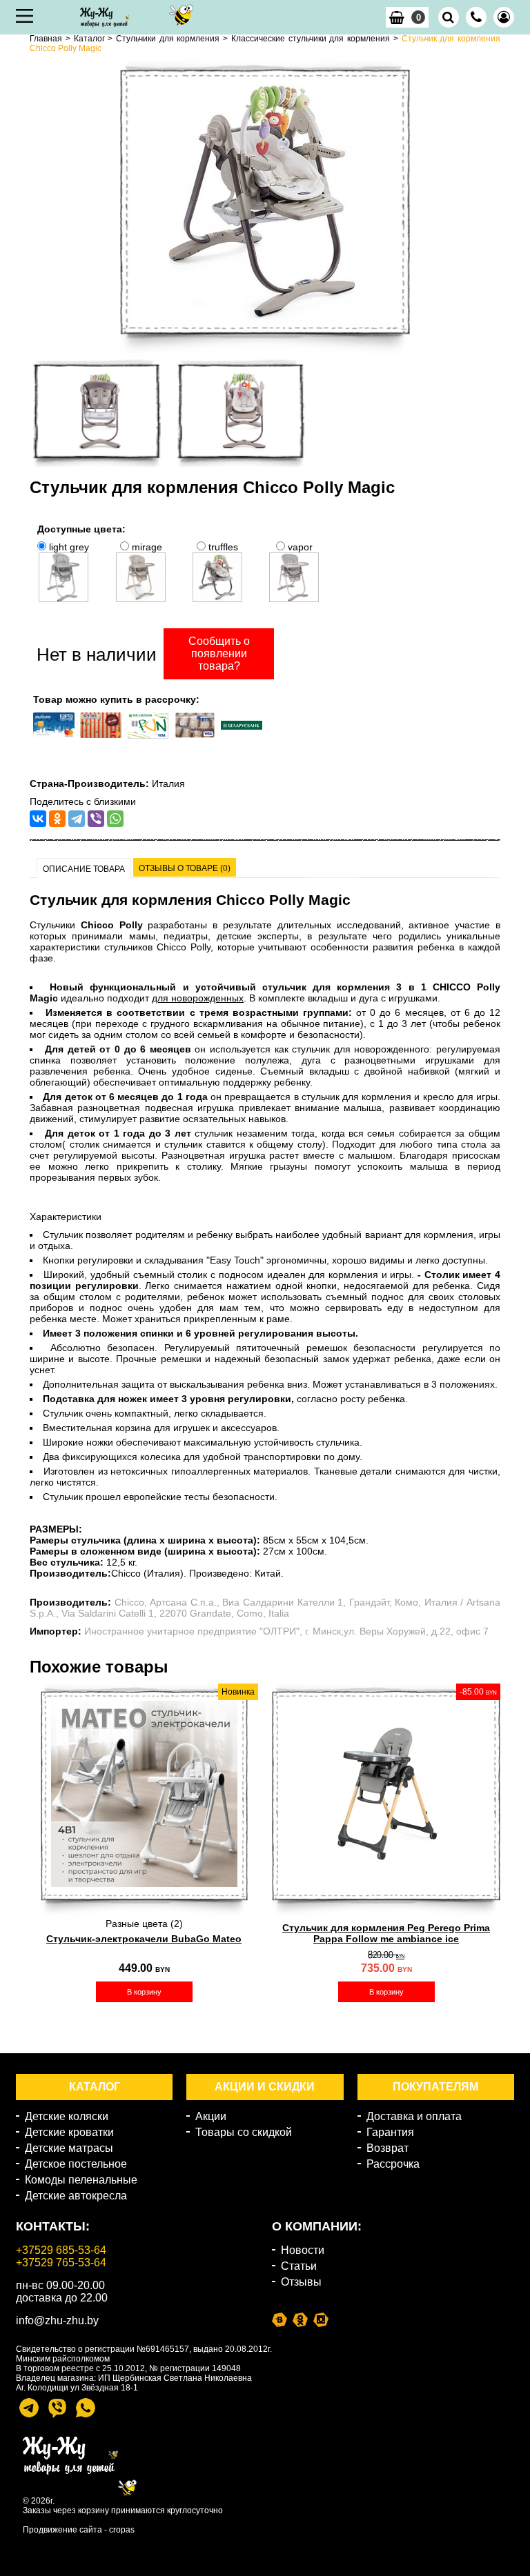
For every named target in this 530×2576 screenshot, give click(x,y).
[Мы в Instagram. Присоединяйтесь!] (321, 2319)
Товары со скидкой (244, 2132)
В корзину (144, 1992)
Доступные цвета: (81, 529)
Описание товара (84, 869)
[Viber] (96, 819)
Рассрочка (393, 2164)
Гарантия (390, 2132)
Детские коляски (67, 2116)
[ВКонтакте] (38, 819)
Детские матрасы (69, 2148)
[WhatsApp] (115, 819)
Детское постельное (76, 2164)
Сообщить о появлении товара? (219, 653)
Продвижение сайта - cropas (79, 2530)
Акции (211, 2116)
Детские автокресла (76, 2196)
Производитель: (70, 1602)
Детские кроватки (69, 2132)
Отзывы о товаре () (185, 868)
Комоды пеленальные (81, 2180)
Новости (303, 2250)
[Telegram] (77, 819)
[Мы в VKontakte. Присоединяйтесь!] (279, 2319)
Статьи (299, 2266)
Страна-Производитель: (89, 783)
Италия (168, 783)
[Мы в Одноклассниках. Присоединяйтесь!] (300, 2319)
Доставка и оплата (414, 2116)
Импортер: (56, 1631)
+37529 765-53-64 (61, 2263)
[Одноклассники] (57, 819)
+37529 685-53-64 (61, 2250)
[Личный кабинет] (504, 17)
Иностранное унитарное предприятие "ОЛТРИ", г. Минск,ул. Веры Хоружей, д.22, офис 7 (286, 1631)
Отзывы (301, 2282)
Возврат (387, 2148)
